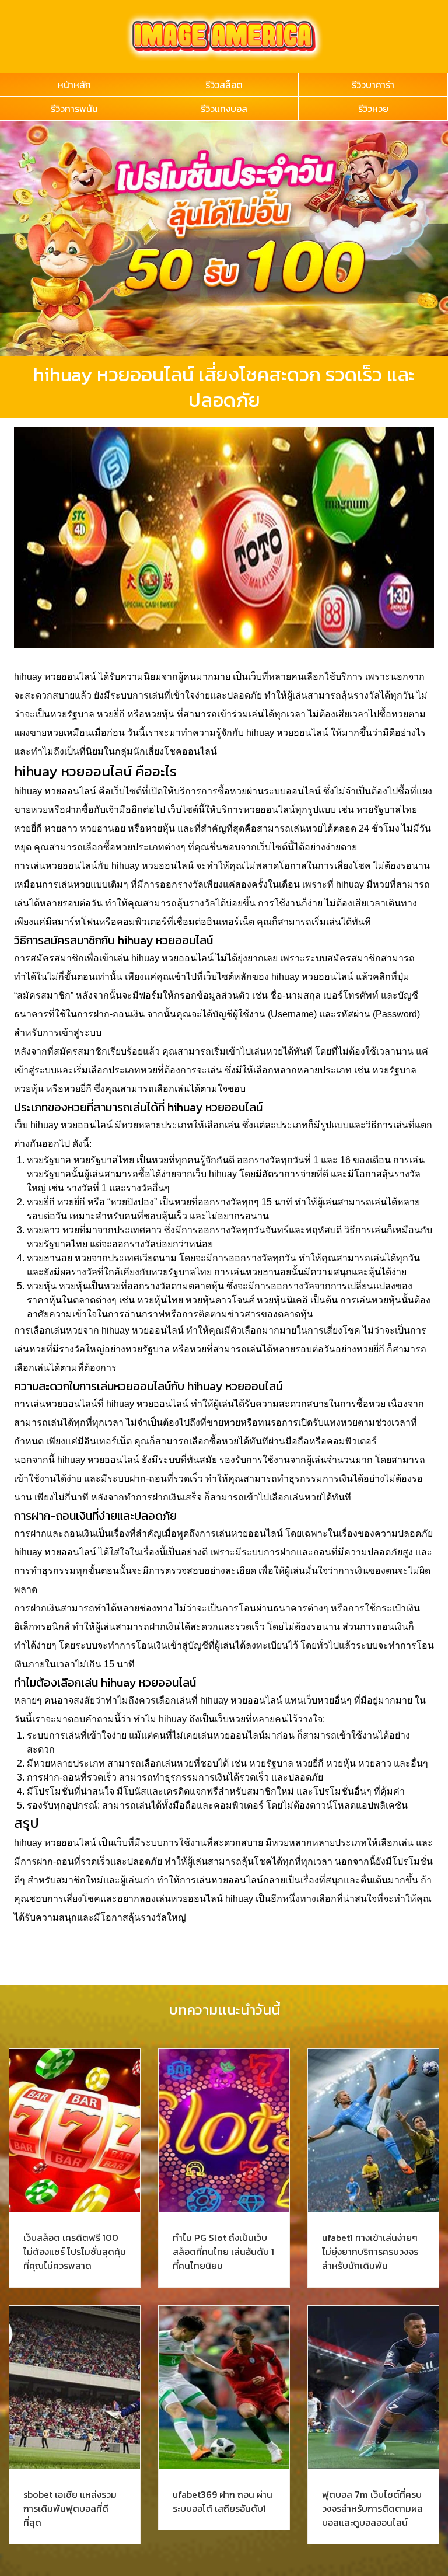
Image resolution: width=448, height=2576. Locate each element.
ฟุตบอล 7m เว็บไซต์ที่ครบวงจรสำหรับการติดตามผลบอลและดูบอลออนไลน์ (372, 2508)
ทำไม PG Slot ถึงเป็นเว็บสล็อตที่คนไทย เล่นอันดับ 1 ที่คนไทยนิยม (223, 2252)
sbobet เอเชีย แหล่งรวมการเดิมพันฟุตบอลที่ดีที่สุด (70, 2508)
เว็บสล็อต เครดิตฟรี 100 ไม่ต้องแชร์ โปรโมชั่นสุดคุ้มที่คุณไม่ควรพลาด (75, 2252)
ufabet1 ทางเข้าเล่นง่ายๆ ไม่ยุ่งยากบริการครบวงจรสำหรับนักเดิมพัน (370, 2252)
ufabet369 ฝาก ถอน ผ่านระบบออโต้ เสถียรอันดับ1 (223, 2501)
